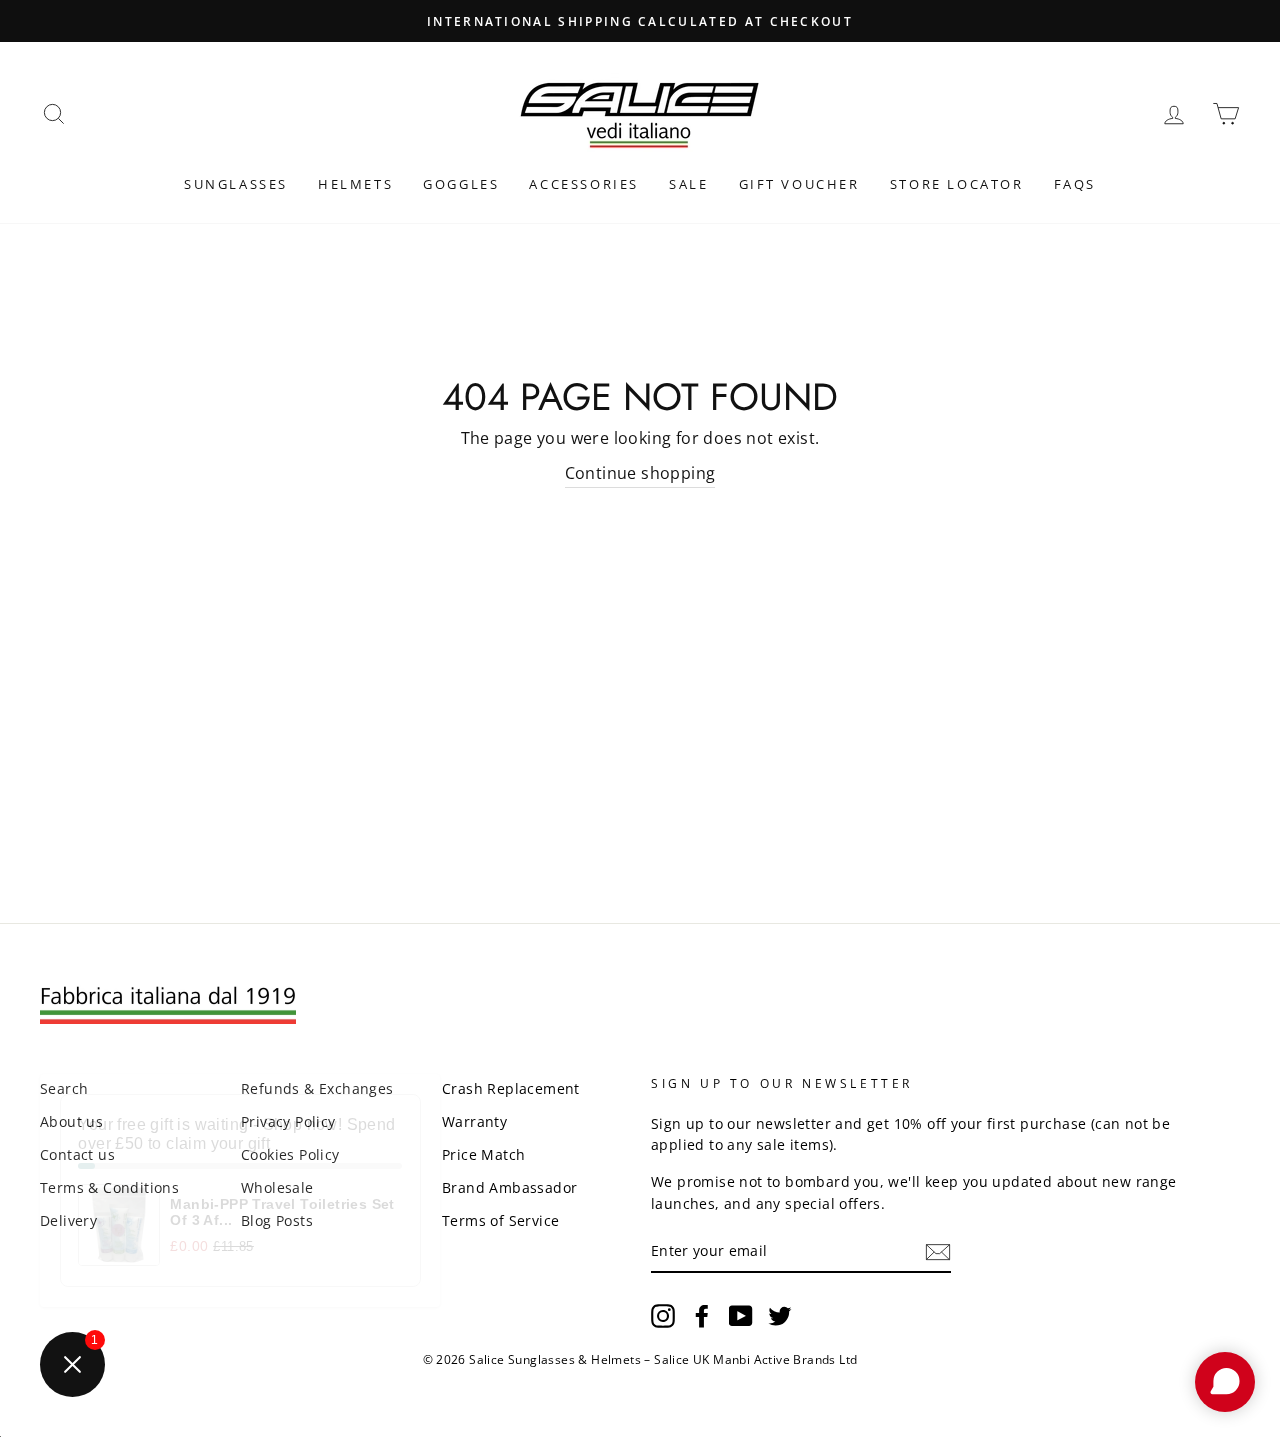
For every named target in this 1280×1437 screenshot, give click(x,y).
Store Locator (957, 184)
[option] (640, 21)
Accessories (584, 184)
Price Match (483, 1154)
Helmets (355, 184)
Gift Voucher (799, 184)
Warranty (474, 1121)
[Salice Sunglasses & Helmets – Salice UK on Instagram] (663, 1315)
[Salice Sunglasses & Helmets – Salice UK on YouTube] (741, 1315)
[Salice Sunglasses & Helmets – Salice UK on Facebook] (702, 1315)
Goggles (461, 184)
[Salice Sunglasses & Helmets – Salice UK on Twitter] (780, 1315)
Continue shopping (640, 473)
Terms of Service (500, 1220)
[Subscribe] (938, 1252)
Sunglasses (236, 184)
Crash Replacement (511, 1088)
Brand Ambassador (509, 1187)
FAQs (1075, 184)
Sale (688, 184)
